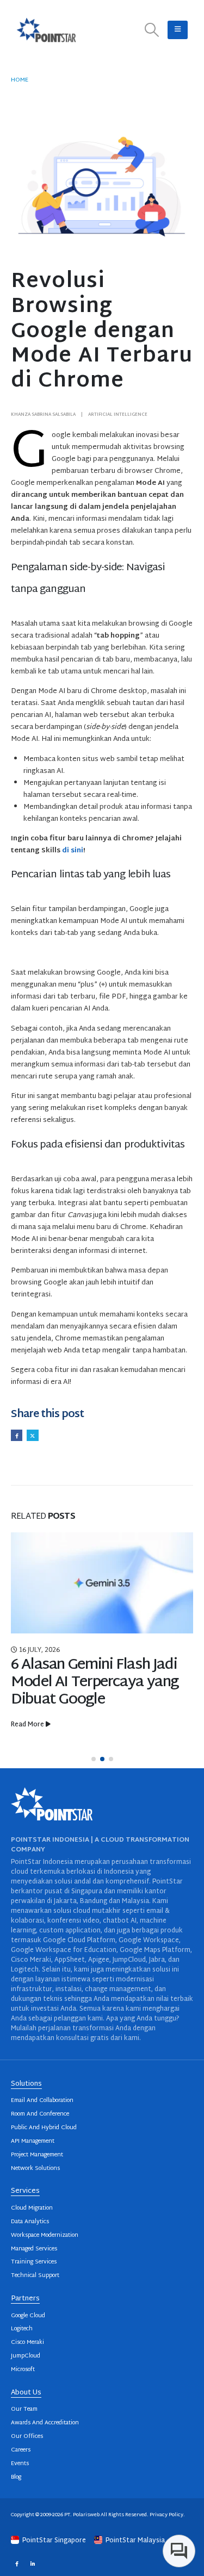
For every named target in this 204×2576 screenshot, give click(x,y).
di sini (73, 851)
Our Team (24, 2409)
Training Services (34, 2262)
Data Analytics (30, 2222)
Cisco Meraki (27, 2343)
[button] (152, 30)
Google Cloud (28, 2316)
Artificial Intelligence (118, 415)
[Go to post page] (102, 1583)
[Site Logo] (46, 30)
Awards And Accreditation (45, 2423)
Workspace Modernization (45, 2235)
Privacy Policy (166, 2515)
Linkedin (32, 2563)
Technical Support (35, 2276)
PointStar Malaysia (134, 2541)
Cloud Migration (32, 2208)
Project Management (37, 2155)
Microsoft (23, 2370)
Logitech (22, 2329)
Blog (16, 2477)
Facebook (17, 1435)
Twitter (32, 1435)
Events (20, 2464)
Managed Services (34, 2249)
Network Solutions (35, 2169)
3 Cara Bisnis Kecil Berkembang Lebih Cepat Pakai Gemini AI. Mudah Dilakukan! (92, 1691)
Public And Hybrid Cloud (44, 2128)
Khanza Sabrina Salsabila (43, 415)
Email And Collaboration (42, 2101)
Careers (21, 2450)
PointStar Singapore (54, 2541)
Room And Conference (40, 2114)
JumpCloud (26, 2356)
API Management (33, 2141)
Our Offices (27, 2437)
